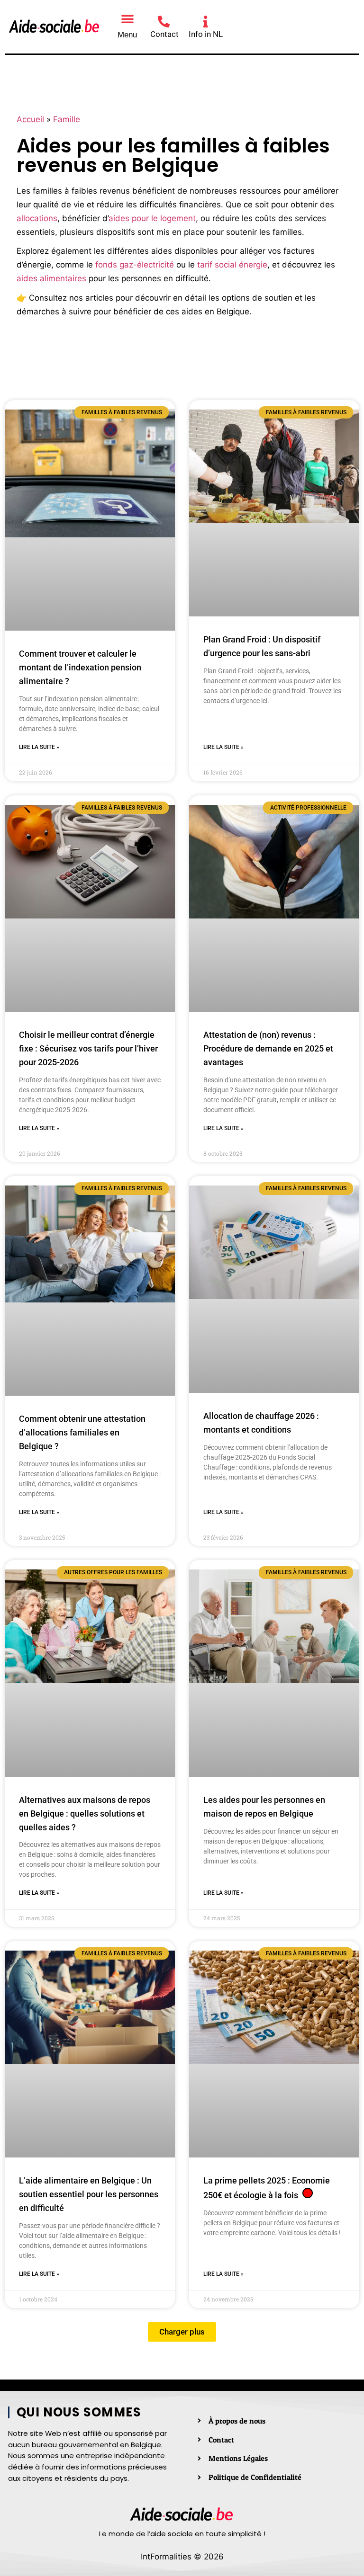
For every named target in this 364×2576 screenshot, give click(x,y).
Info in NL (206, 34)
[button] (127, 18)
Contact (164, 34)
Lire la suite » (39, 747)
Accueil (30, 119)
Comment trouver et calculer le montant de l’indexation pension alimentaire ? (80, 667)
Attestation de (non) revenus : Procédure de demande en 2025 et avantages (268, 1048)
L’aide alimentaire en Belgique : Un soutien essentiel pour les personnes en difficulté (89, 2194)
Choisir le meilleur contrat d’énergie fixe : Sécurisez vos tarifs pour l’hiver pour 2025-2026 (88, 1048)
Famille (67, 119)
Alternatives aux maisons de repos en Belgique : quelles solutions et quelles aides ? (85, 1814)
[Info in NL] (205, 22)
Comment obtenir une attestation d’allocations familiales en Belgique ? (82, 1432)
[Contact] (164, 22)
